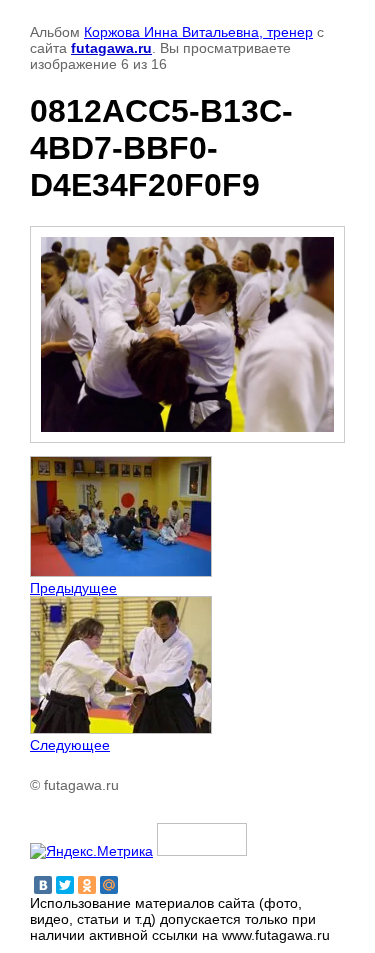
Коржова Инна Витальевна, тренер (198, 32)
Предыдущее (73, 588)
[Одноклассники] (87, 885)
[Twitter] (65, 885)
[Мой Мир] (109, 885)
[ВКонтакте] (43, 885)
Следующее (70, 745)
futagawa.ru (111, 48)
